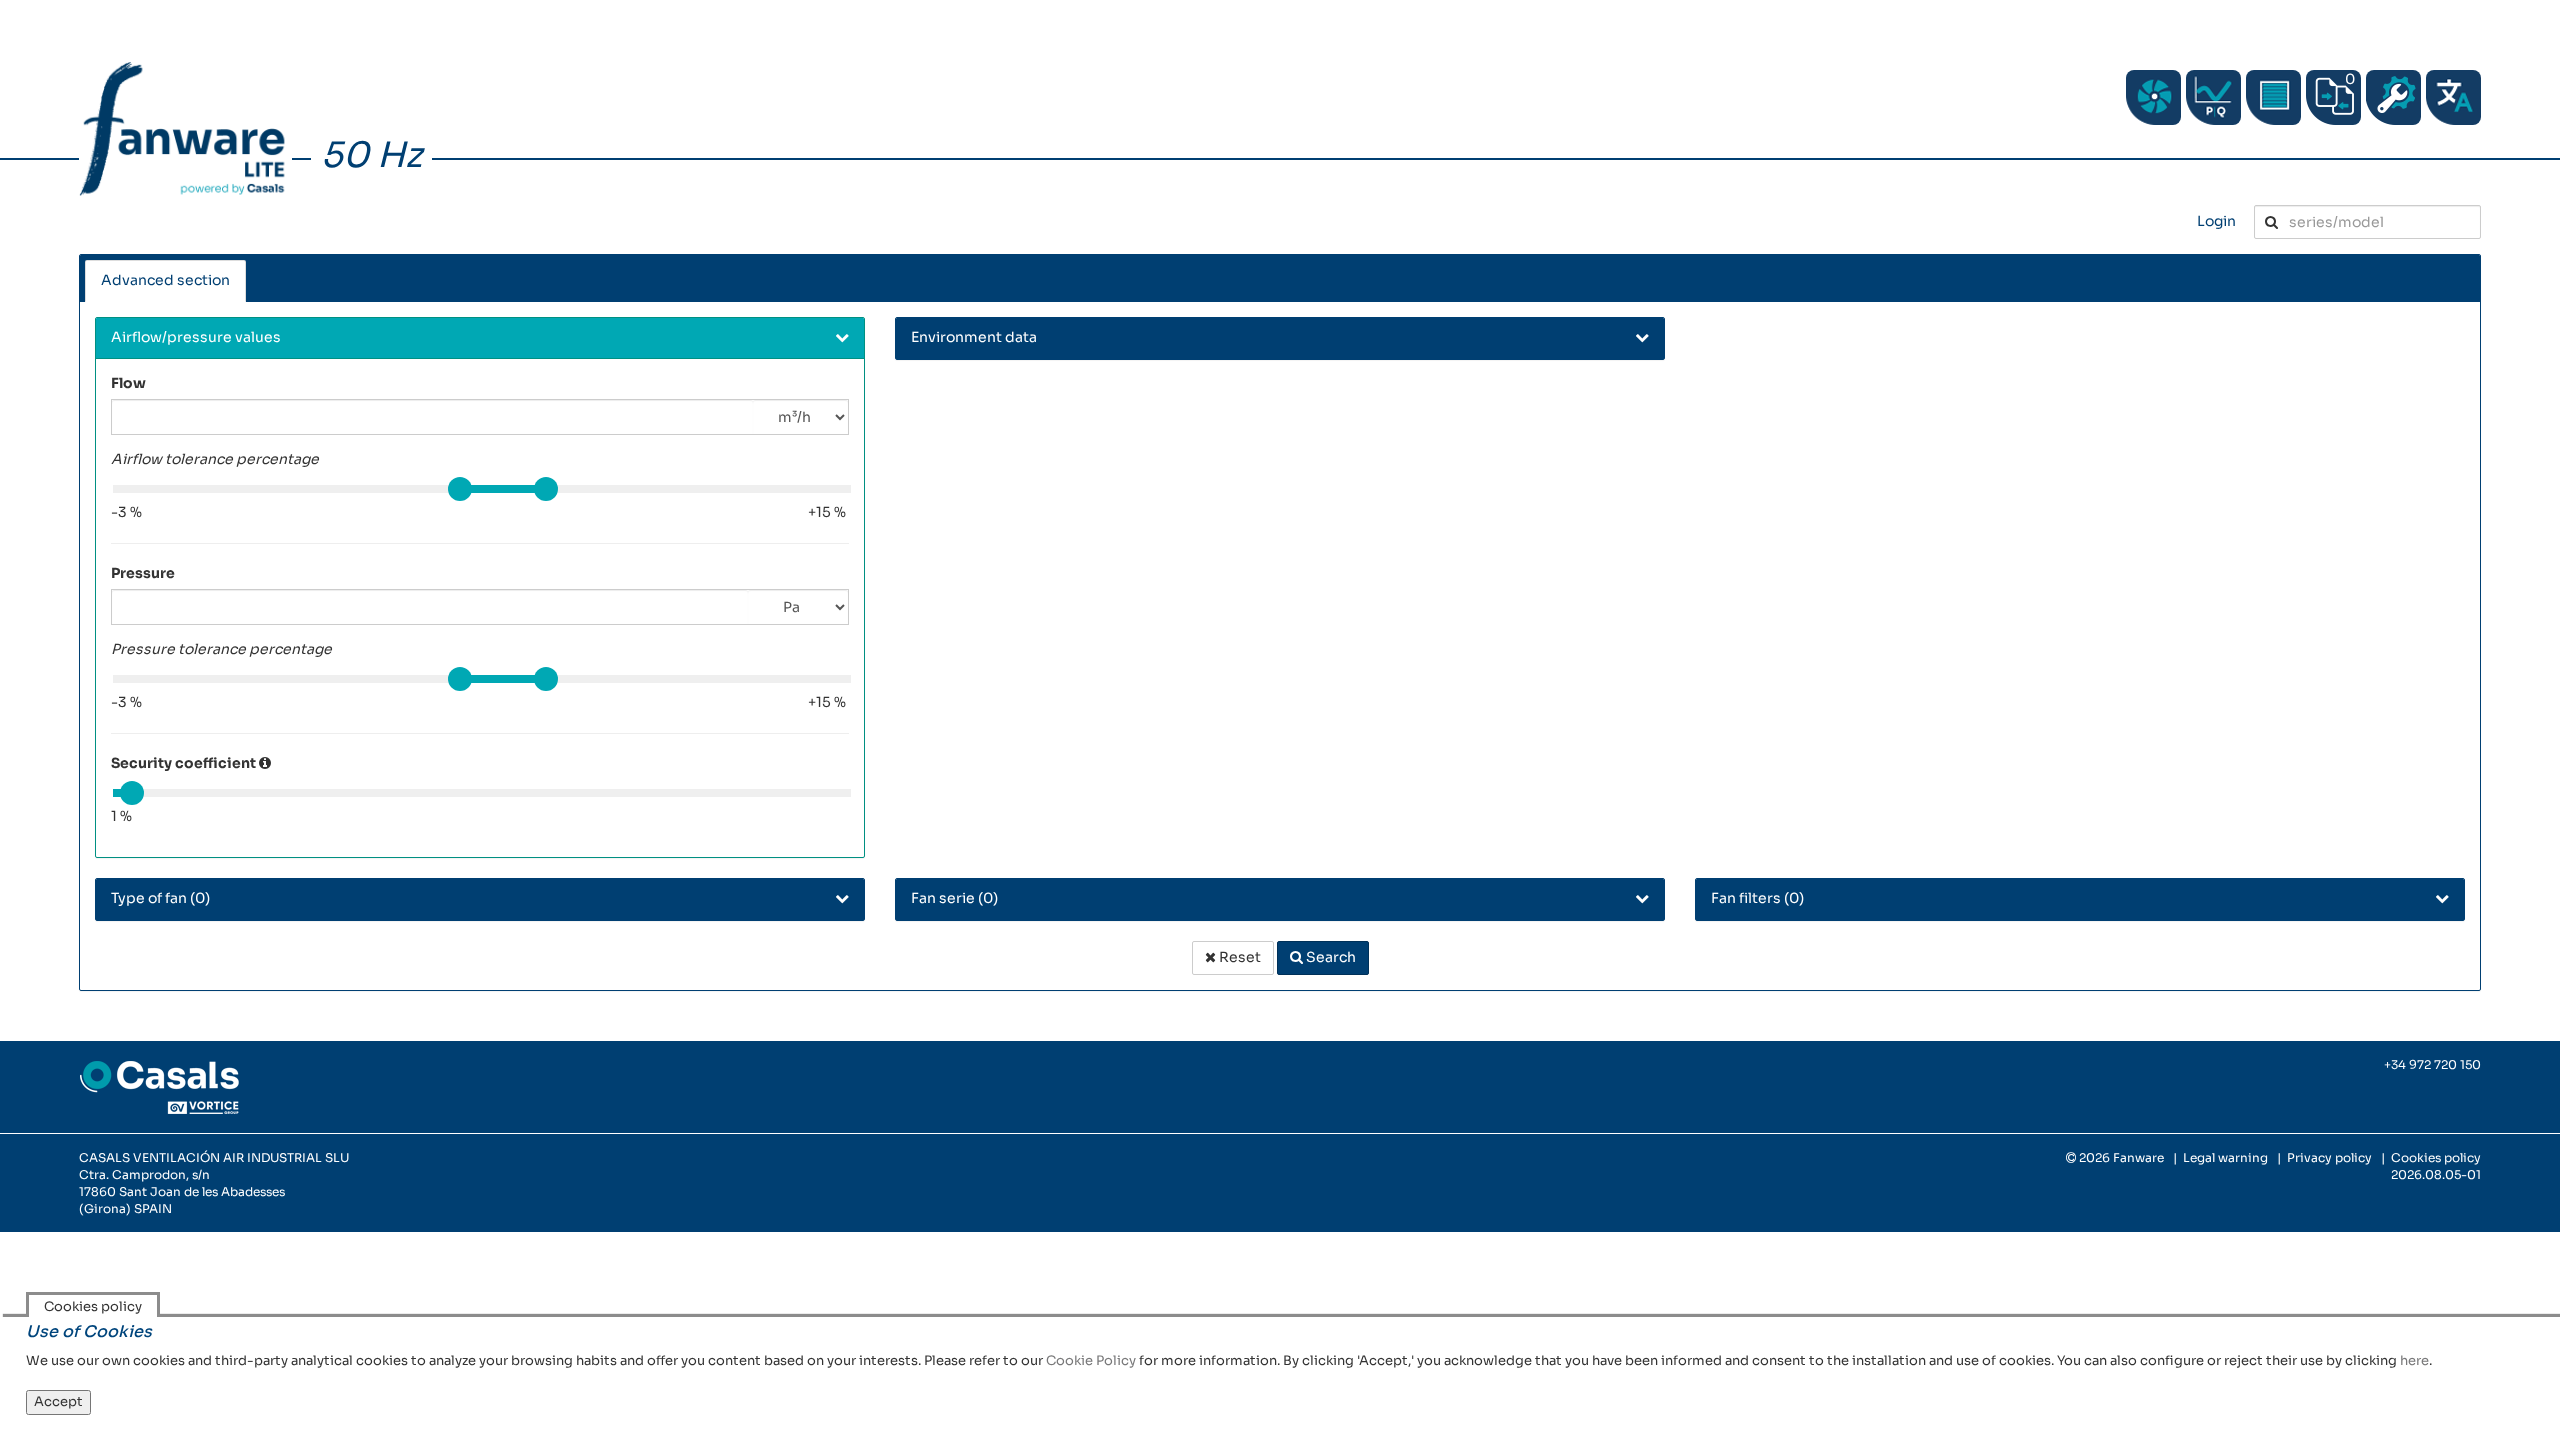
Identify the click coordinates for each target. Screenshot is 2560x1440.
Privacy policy (2329, 1157)
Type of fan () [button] (160, 898)
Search (1329, 957)
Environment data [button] (974, 337)
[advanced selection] (2213, 97)
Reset (1238, 957)
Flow (128, 383)
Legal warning (2225, 1157)
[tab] (480, 338)
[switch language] (2453, 97)
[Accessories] (2273, 97)
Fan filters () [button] (1757, 898)
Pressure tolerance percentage (221, 649)
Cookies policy (2436, 1157)
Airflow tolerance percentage (215, 459)
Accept (58, 1401)
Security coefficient (183, 763)
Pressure (143, 573)
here (2414, 1360)
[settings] (2393, 97)
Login (2216, 221)
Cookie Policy (1091, 1360)
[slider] (460, 489)
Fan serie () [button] (954, 898)
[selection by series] (2153, 97)
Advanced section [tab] (165, 280)
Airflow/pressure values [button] (196, 337)
